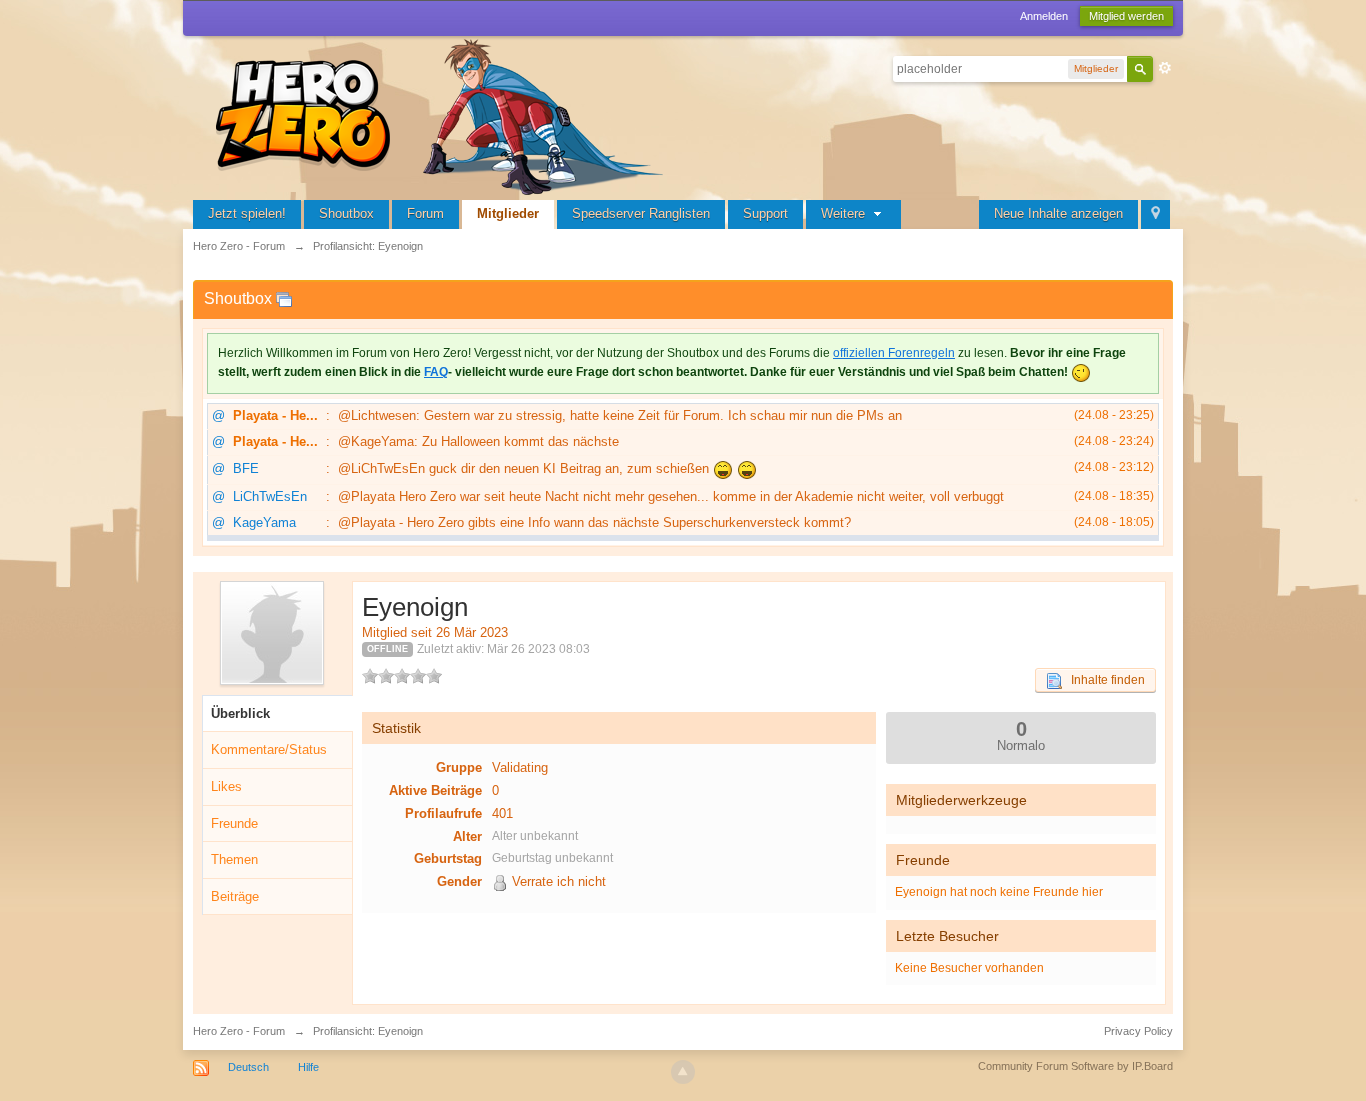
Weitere (845, 213)
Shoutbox (346, 213)
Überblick (240, 713)
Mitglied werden (1126, 16)
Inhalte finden (1103, 680)
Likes (226, 786)
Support (765, 213)
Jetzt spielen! (247, 213)
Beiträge (235, 896)
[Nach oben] (683, 1072)
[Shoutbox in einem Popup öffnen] (284, 298)
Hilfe (308, 1067)
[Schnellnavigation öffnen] (1155, 214)
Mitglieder (508, 213)
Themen (234, 859)
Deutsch (248, 1067)
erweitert (1165, 68)
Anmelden (1044, 16)
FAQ (436, 372)
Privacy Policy (1138, 1031)
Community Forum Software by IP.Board (1075, 1066)
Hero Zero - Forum (239, 1031)
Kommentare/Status (269, 749)
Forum (425, 213)
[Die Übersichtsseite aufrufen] (443, 114)
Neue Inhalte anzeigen (1058, 213)
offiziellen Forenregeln (894, 353)
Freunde (234, 823)
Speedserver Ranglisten (641, 213)
